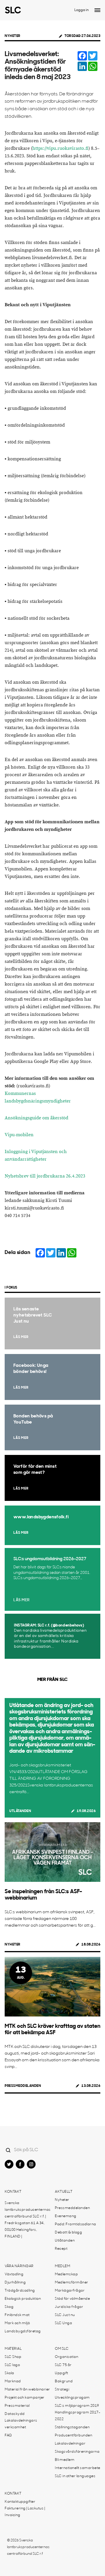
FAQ (8, 2436)
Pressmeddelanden (23, 2086)
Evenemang (66, 2216)
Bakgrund (64, 2381)
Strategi (62, 2390)
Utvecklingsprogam (72, 2398)
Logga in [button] (82, 10)
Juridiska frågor (69, 2307)
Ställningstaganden (72, 2427)
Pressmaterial (17, 2406)
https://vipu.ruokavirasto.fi (60, 148)
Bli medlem (65, 2460)
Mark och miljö (17, 2323)
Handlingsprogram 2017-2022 (78, 2416)
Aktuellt (64, 2192)
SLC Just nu (65, 2315)
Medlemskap (66, 2274)
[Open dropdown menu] (97, 10)
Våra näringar (19, 2266)
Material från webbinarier (27, 2390)
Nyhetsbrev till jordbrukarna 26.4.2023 (45, 1176)
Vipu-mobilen (19, 1135)
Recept (61, 2249)
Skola (9, 2373)
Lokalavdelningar (70, 2444)
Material (13, 2349)
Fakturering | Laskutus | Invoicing (25, 2512)
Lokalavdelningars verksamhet (21, 2424)
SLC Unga (63, 2323)
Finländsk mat (17, 2315)
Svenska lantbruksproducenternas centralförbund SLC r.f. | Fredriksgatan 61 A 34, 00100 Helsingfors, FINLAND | (28, 2220)
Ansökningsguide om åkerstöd (36, 1118)
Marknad (13, 2381)
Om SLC (62, 2349)
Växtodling (14, 2274)
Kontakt (13, 2192)
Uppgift (62, 2373)
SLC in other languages (75, 2476)
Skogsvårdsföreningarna (77, 2452)
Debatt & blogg (68, 2233)
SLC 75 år (63, 2365)
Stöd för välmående (72, 2299)
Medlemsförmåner (72, 2283)
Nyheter (13, 36)
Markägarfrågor (70, 2291)
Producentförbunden (73, 2436)
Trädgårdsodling (20, 2291)
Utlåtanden (20, 1811)
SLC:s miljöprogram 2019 (77, 2406)
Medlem (62, 2266)
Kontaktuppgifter (20, 2502)
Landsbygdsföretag (23, 2331)
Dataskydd (15, 2414)
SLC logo (12, 2365)
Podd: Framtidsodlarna (76, 2224)
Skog (9, 2307)
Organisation (66, 2357)
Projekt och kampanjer (25, 2398)
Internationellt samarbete (78, 2468)
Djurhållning (15, 2283)
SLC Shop (13, 2357)
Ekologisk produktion (23, 2299)
